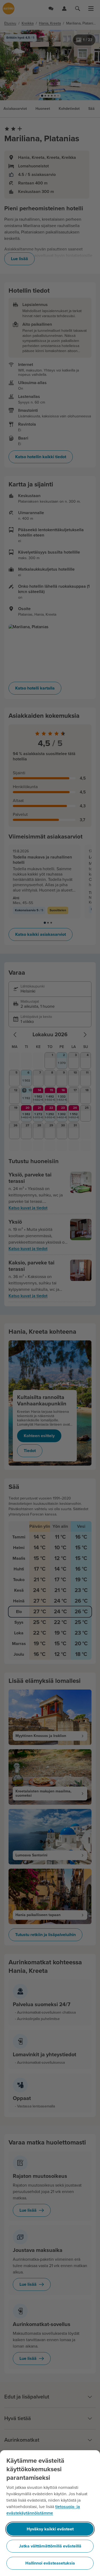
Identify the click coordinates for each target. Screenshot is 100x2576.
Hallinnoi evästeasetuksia (50, 2563)
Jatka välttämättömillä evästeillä (50, 2546)
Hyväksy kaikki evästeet (50, 2529)
